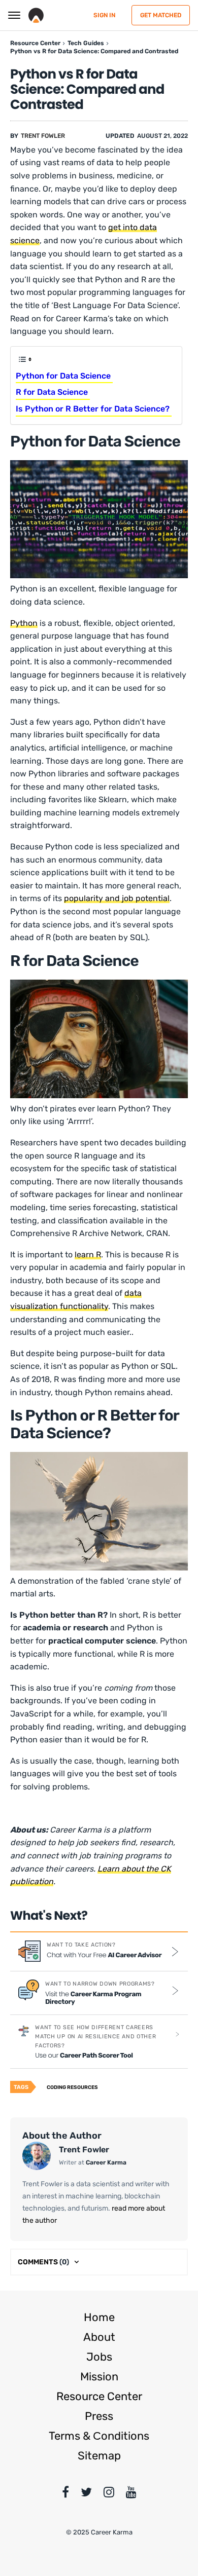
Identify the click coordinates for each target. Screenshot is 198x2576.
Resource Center (99, 2396)
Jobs (99, 2357)
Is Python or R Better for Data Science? (94, 409)
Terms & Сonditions (99, 2436)
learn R (88, 1255)
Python (24, 623)
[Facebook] (65, 2494)
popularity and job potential (117, 898)
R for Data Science (53, 392)
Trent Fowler (43, 136)
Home (99, 2317)
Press (99, 2416)
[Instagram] (109, 2494)
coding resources (72, 2087)
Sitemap (99, 2456)
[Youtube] (131, 2494)
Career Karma (106, 2162)
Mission (99, 2377)
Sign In (104, 15)
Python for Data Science (64, 376)
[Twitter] (86, 2494)
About (99, 2337)
